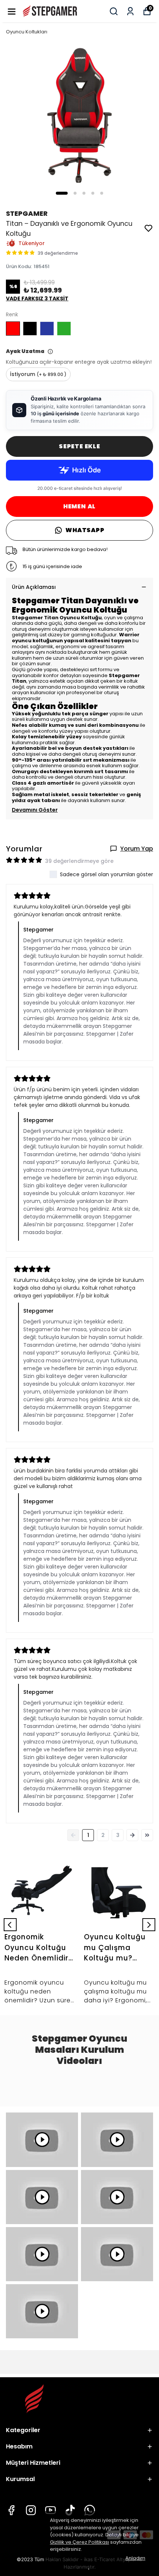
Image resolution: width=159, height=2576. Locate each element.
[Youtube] (50, 2510)
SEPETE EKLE (79, 446)
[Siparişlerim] (130, 11)
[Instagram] (31, 2510)
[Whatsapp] (90, 2510)
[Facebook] (11, 2510)
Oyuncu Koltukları (27, 32)
